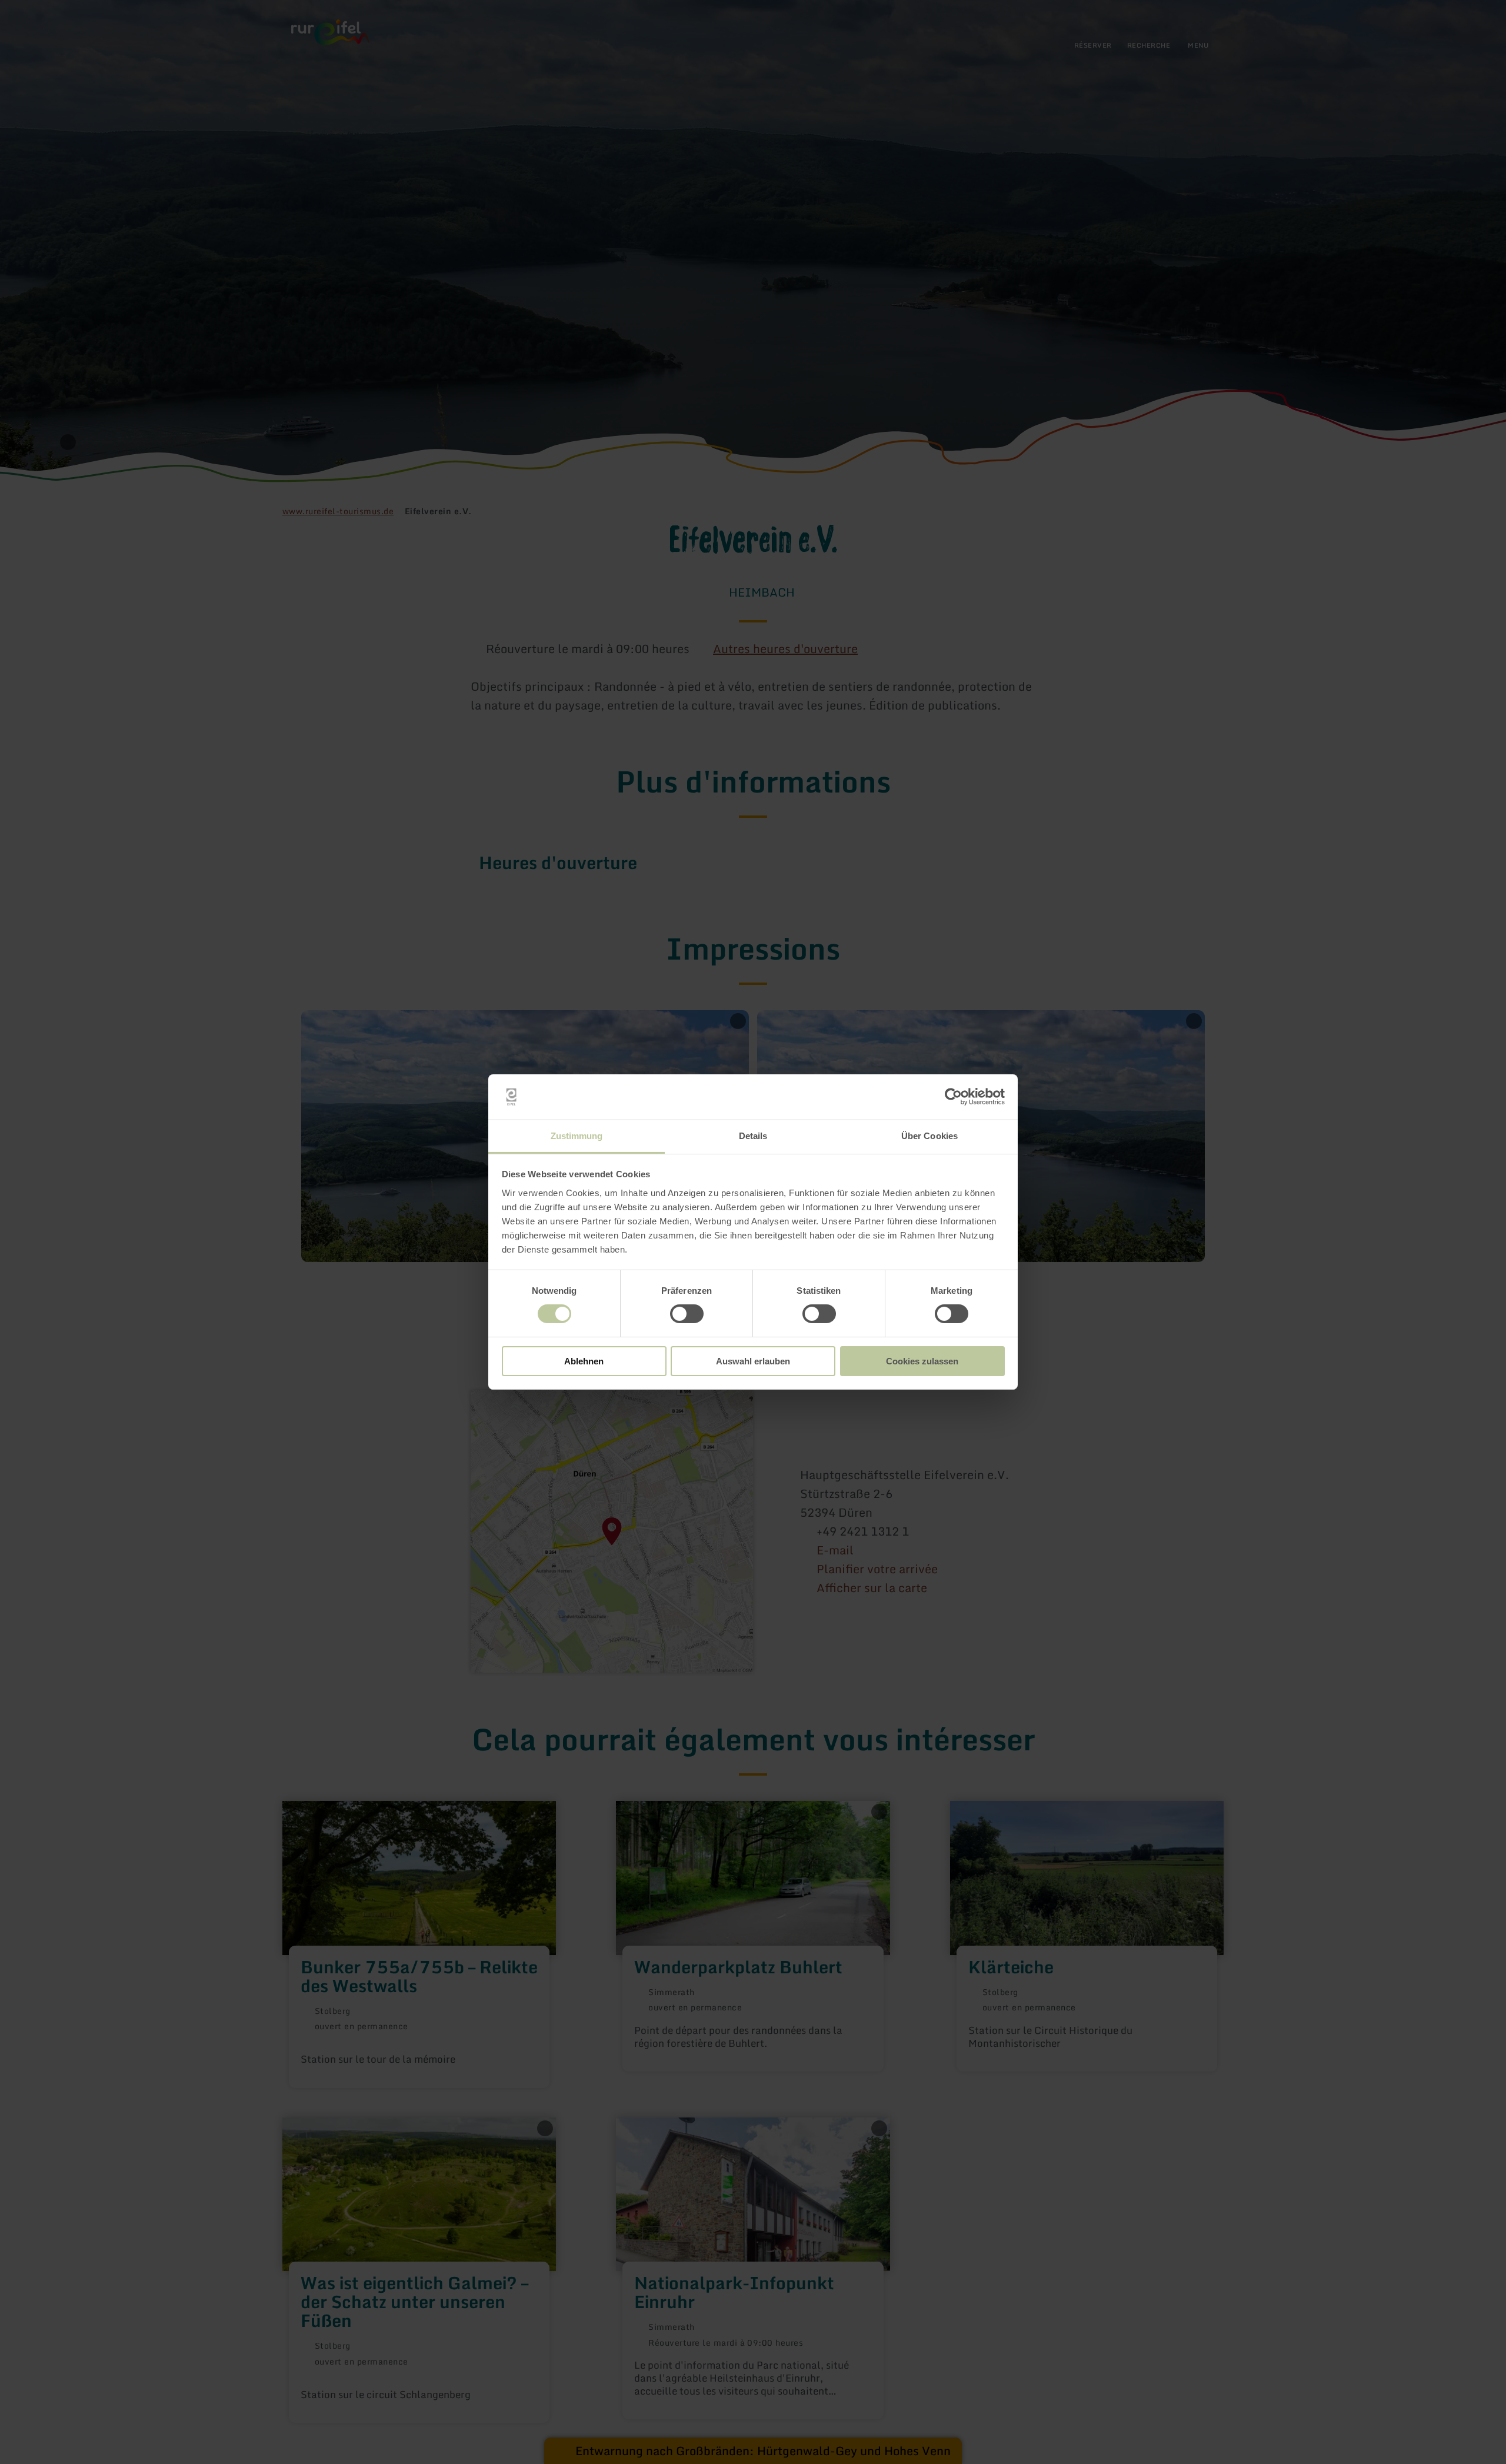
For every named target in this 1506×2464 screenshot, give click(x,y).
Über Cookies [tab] (929, 1136)
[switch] (687, 1314)
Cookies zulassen (922, 1361)
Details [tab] (753, 1136)
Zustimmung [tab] (577, 1136)
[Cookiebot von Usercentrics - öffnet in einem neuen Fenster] (953, 1097)
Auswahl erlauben (753, 1361)
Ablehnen (584, 1361)
